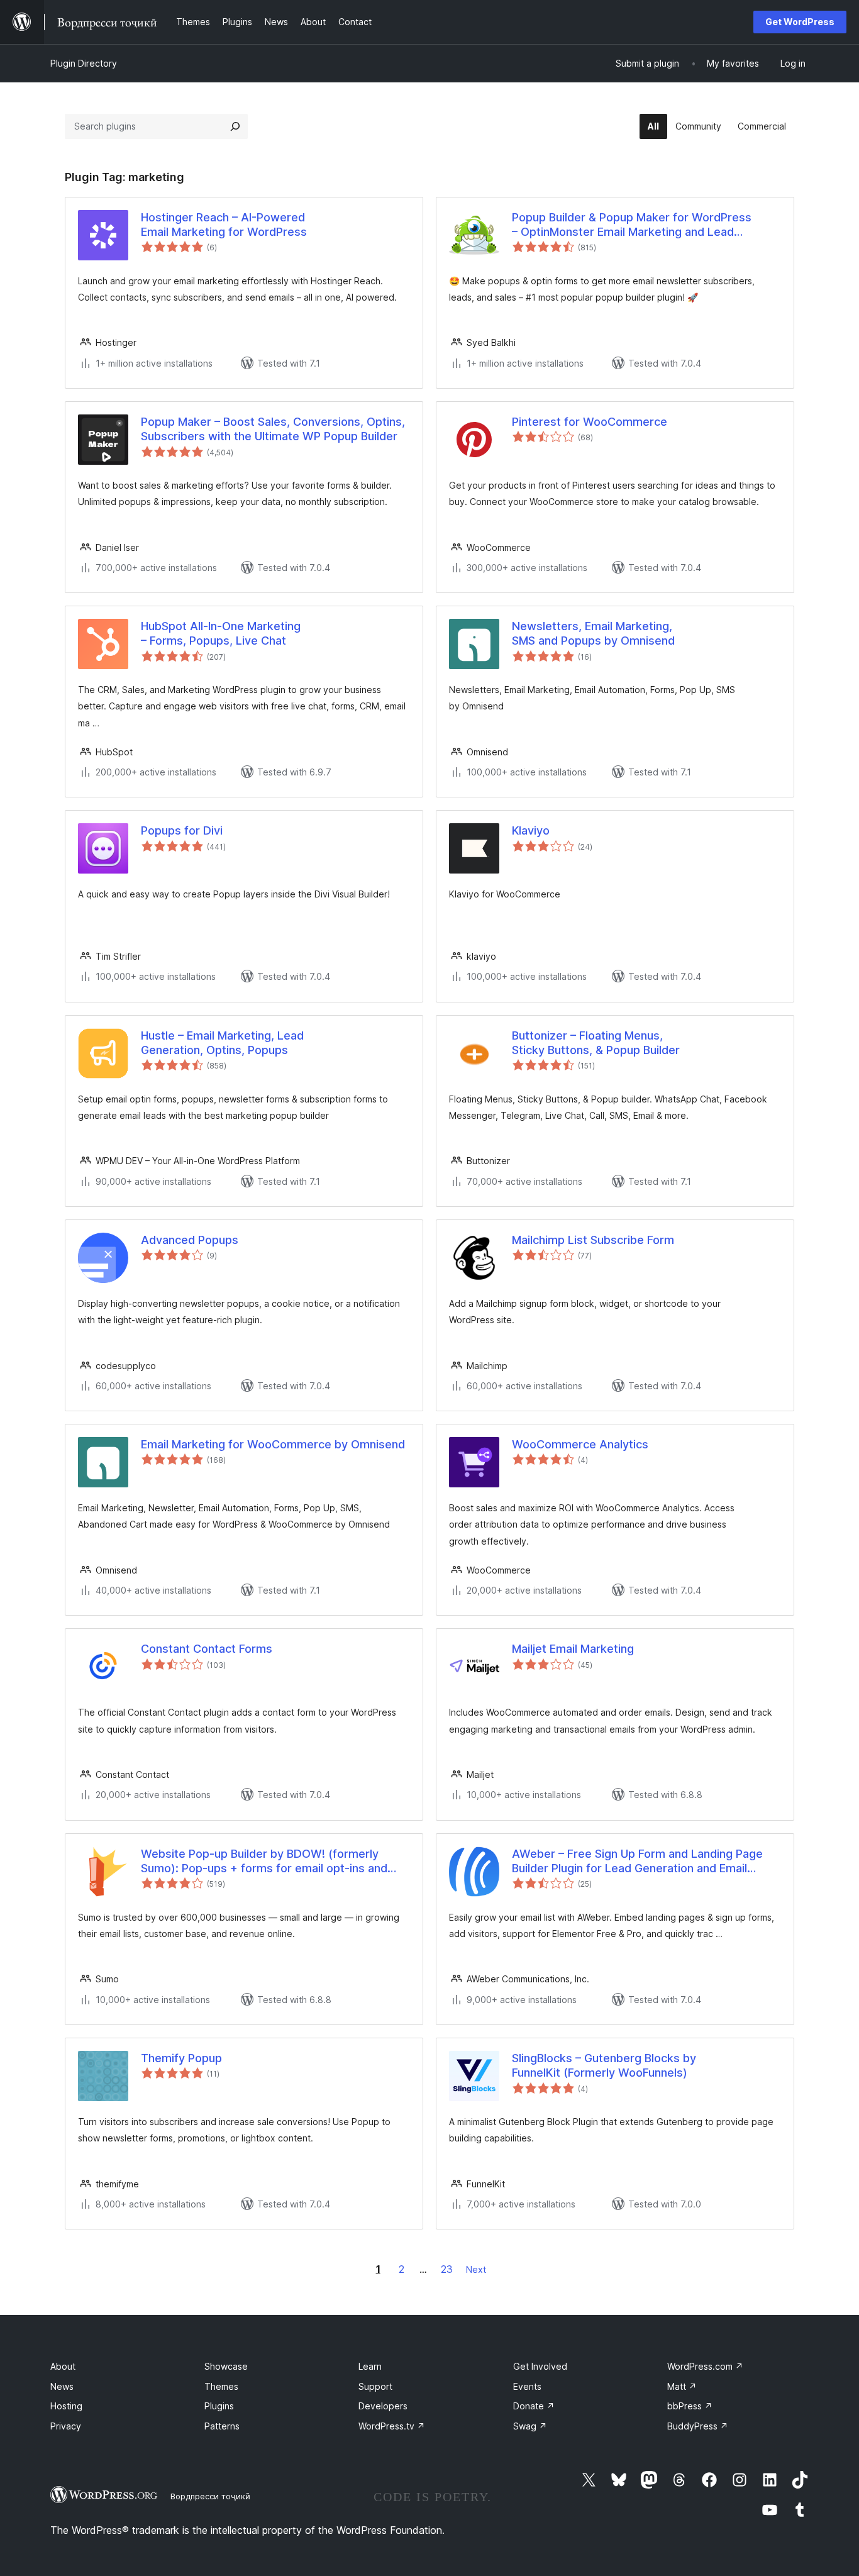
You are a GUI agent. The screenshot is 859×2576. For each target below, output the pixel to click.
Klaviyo (531, 830)
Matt (682, 2386)
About (63, 2366)
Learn (370, 2366)
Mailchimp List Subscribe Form (593, 1240)
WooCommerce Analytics (580, 1444)
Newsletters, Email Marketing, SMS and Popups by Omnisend (593, 633)
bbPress (690, 2406)
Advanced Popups (190, 1240)
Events (527, 2386)
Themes (221, 2386)
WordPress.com (705, 2366)
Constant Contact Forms (207, 1649)
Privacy (66, 2426)
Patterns (222, 2426)
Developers (383, 2406)
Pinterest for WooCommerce (590, 422)
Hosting (66, 2406)
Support (375, 2386)
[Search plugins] (235, 126)
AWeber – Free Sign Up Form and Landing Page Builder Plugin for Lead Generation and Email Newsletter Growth (637, 1862)
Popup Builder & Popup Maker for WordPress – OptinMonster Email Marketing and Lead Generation (632, 225)
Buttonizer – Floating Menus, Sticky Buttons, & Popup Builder (596, 1043)
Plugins (219, 2406)
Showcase (226, 2366)
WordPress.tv (392, 2426)
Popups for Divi (182, 830)
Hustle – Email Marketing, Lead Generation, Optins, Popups (222, 1043)
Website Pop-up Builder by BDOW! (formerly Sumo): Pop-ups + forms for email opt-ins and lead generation (264, 1862)
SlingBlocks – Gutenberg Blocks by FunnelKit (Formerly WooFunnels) (604, 2065)
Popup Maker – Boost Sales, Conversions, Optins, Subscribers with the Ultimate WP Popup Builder (273, 429)
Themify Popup (181, 2058)
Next (476, 2269)
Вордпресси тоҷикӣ (210, 2496)
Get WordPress (800, 22)
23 (447, 2269)
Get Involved (540, 2366)
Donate (534, 2406)
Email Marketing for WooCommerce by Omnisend (273, 1444)
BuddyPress (698, 2426)
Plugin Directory (84, 63)
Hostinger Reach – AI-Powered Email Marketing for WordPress (224, 225)
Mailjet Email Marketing (573, 1649)
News (62, 2386)
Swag (530, 2426)
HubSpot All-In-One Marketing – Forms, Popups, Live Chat (221, 633)
